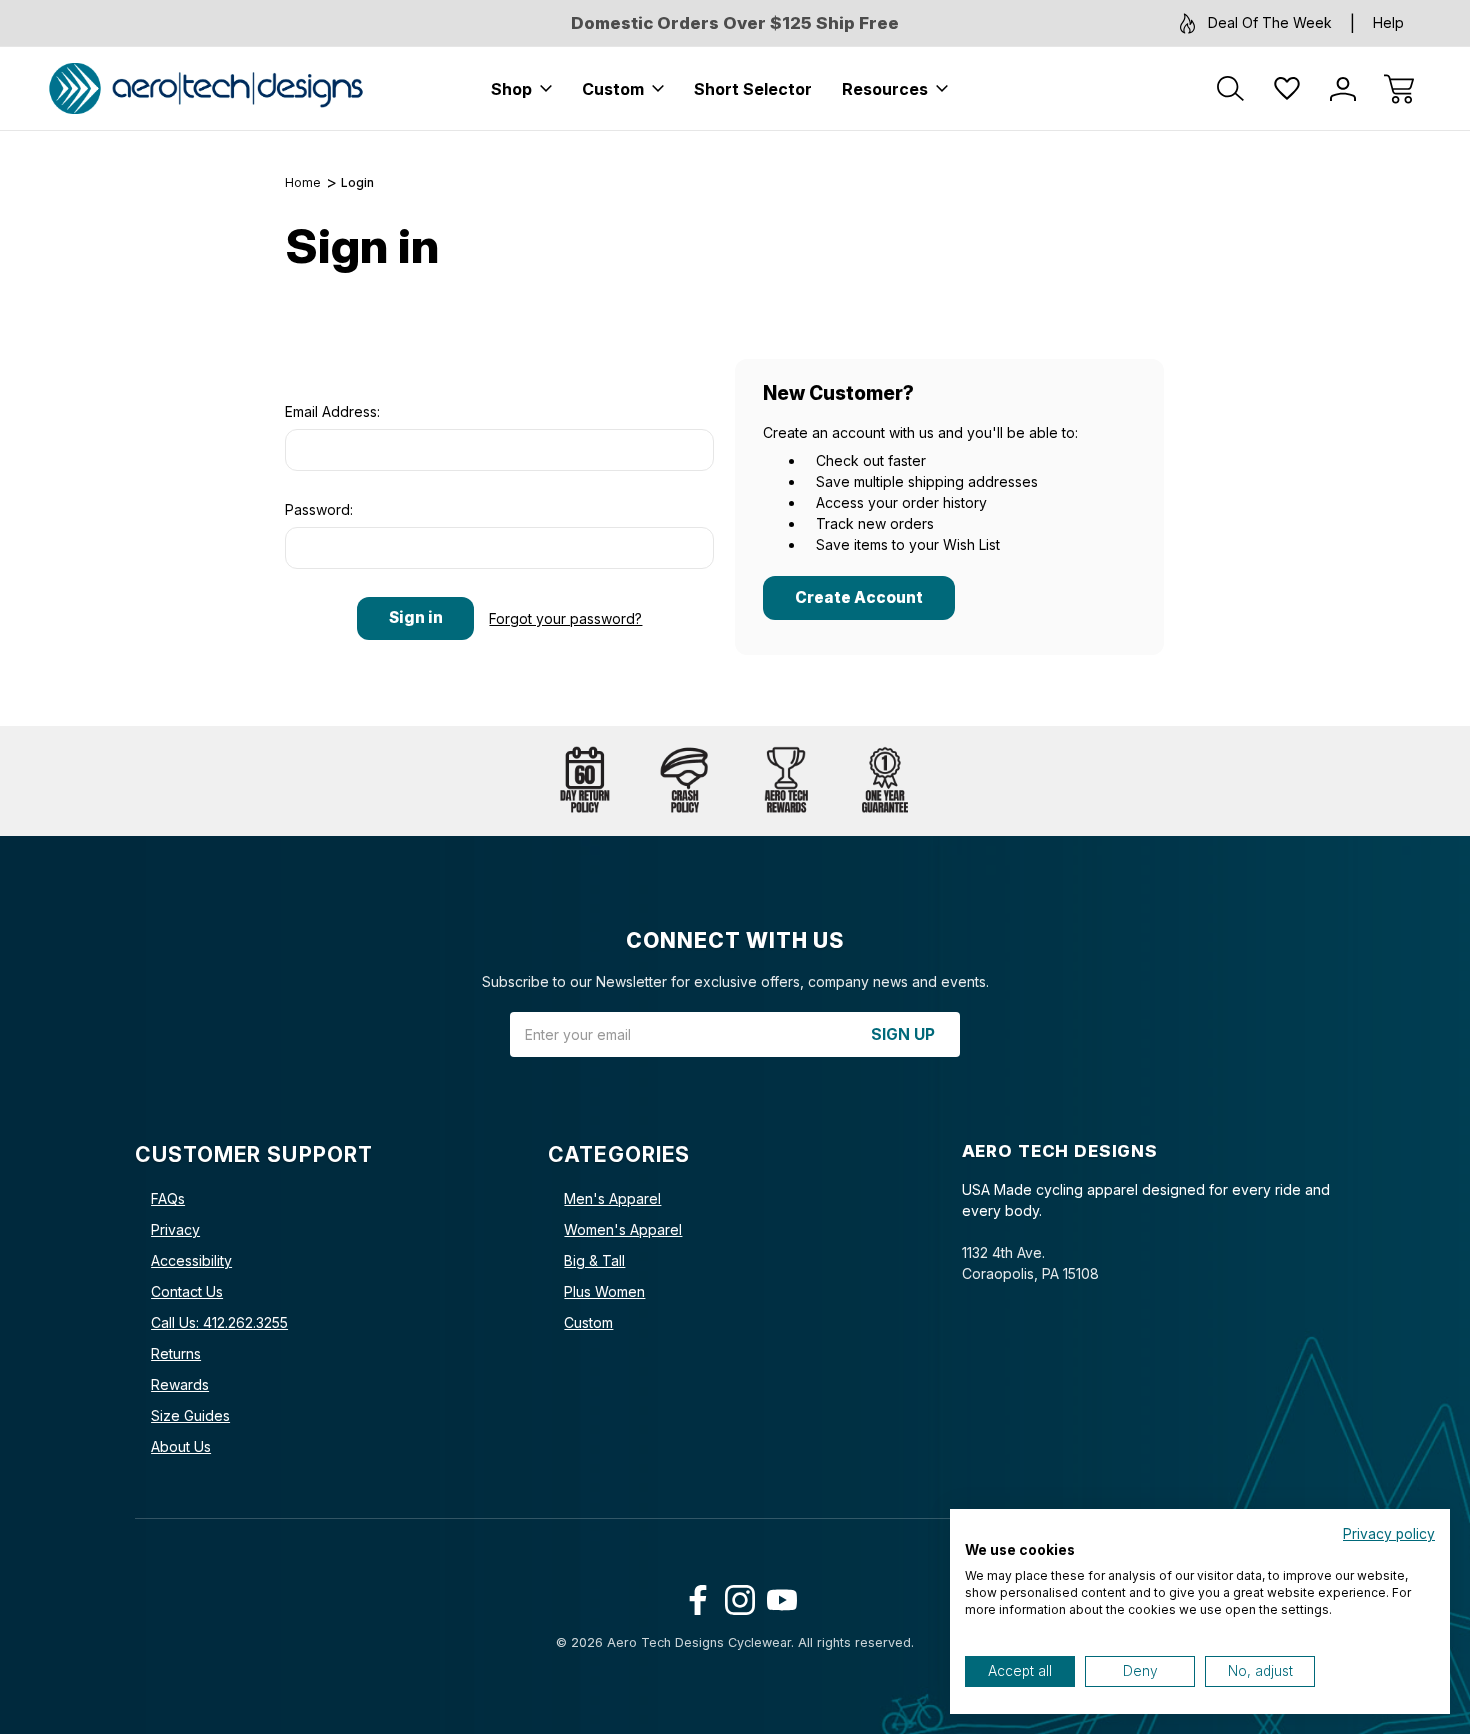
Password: (319, 509)
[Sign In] (1343, 89)
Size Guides (190, 1415)
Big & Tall (594, 1260)
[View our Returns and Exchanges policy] (585, 781)
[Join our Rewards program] (785, 781)
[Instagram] (735, 1595)
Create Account (859, 597)
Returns (176, 1353)
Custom (613, 89)
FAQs (168, 1198)
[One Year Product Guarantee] (885, 781)
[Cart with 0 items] (1399, 89)
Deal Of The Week (1270, 22)
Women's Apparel (623, 1229)
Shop (511, 89)
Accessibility (191, 1260)
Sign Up (903, 1034)
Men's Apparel (612, 1198)
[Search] (1231, 89)
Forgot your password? (565, 618)
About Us (181, 1446)
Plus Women (604, 1291)
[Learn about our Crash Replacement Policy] (685, 781)
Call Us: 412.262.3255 (219, 1322)
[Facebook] (693, 1595)
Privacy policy (1389, 1534)
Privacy (175, 1229)
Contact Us (187, 1291)
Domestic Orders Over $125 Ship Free (735, 23)
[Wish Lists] (1287, 89)
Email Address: (332, 411)
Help (1388, 22)
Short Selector (753, 89)
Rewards (180, 1384)
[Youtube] (777, 1595)
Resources (885, 89)
